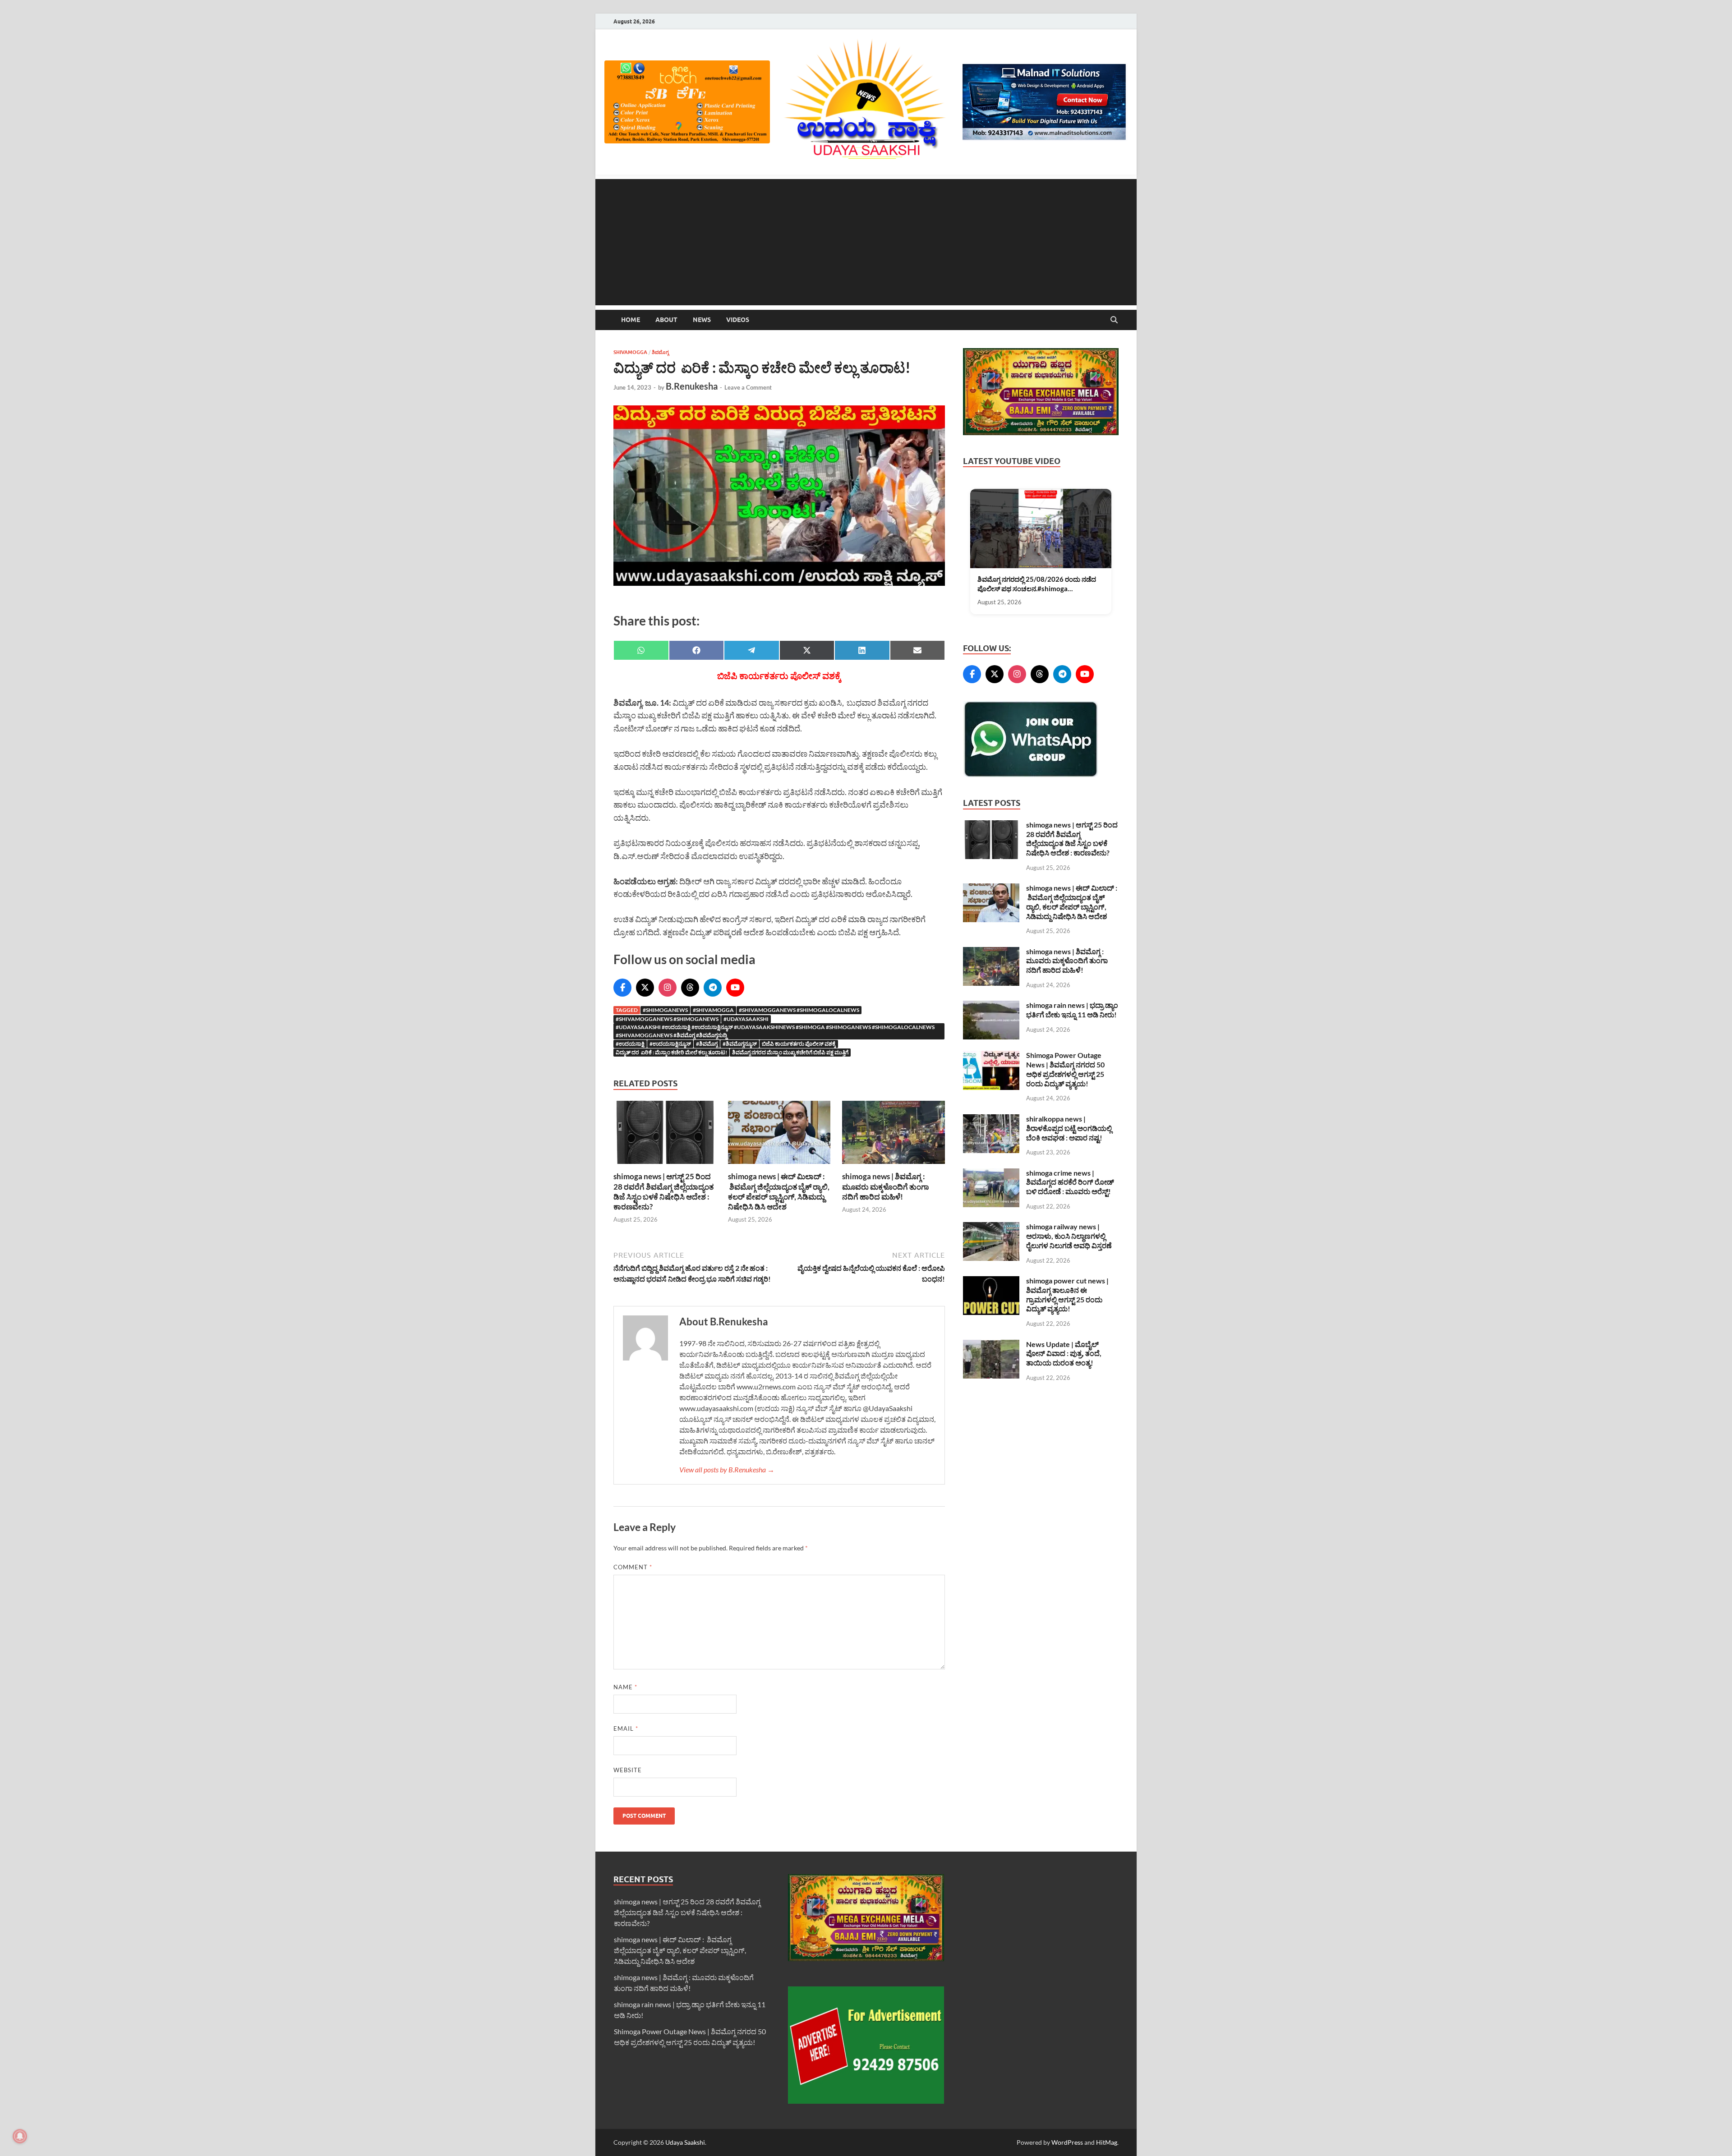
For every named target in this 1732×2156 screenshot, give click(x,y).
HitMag (1107, 2142)
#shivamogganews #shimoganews (667, 1019)
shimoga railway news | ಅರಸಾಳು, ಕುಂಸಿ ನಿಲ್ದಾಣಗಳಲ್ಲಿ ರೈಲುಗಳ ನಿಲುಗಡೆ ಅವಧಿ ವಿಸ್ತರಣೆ (1069, 1236)
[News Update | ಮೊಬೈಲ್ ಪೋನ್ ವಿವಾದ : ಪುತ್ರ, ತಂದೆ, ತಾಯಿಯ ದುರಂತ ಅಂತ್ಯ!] (991, 1345)
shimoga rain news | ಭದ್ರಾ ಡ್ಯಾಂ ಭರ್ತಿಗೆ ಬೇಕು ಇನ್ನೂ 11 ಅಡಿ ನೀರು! (1072, 1010)
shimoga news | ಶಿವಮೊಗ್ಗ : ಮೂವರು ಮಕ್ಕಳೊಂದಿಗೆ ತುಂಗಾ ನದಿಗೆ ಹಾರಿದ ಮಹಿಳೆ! (886, 1186)
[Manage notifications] (20, 2136)
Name (625, 1687)
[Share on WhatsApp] (641, 650)
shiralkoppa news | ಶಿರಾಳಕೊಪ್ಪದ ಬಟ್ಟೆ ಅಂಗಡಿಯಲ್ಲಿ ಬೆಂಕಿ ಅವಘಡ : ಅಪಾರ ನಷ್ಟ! (1069, 1128)
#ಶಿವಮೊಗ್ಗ (707, 1044)
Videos (738, 320)
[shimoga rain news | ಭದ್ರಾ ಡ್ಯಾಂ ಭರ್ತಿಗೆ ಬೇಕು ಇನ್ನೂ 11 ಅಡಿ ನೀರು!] (991, 1006)
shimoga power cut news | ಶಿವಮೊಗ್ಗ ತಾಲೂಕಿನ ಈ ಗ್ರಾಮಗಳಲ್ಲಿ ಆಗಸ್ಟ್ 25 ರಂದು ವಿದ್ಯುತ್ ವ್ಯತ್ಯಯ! (1067, 1294)
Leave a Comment (748, 387)
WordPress (1067, 2142)
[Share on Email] (918, 650)
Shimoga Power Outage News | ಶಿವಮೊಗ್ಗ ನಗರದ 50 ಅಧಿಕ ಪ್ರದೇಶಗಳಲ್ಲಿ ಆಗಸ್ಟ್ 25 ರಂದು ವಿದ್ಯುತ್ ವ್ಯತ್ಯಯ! (1065, 1069)
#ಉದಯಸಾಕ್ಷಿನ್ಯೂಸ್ (670, 1044)
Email (626, 1728)
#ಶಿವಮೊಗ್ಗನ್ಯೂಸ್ (740, 1044)
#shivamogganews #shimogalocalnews (799, 1010)
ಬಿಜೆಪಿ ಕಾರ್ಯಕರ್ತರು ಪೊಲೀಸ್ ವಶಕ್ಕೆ (799, 1044)
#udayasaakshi (746, 1019)
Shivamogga (630, 352)
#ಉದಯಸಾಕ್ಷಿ (630, 1044)
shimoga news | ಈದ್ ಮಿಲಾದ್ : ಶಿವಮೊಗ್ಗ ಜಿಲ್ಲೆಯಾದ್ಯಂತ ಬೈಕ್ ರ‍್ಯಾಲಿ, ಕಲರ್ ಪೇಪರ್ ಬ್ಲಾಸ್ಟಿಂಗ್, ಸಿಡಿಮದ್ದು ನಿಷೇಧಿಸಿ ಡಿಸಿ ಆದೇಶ (779, 1191)
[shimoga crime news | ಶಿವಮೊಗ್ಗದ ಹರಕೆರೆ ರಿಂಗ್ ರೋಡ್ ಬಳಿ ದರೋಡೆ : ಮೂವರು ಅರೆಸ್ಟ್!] (991, 1174)
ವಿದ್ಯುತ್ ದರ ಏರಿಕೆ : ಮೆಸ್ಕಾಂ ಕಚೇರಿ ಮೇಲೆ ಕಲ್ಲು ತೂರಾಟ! (671, 1052)
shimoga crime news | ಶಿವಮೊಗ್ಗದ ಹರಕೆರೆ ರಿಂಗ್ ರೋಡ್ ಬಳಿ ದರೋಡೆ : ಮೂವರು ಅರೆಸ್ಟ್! (1070, 1182)
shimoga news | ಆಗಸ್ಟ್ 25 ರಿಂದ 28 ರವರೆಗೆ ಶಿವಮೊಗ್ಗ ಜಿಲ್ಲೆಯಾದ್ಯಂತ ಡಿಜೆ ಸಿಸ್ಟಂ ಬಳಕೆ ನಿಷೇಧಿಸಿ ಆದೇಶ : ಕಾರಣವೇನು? (663, 1191)
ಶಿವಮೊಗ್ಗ (660, 352)
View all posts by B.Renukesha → (727, 1469)
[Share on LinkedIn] (862, 650)
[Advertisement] (866, 242)
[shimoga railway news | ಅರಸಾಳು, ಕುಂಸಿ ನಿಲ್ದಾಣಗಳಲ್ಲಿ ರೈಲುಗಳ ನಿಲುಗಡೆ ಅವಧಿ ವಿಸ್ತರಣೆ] (991, 1227)
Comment (633, 1567)
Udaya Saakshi (685, 2142)
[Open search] (1114, 320)
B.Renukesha (692, 386)
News (702, 320)
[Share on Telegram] (752, 650)
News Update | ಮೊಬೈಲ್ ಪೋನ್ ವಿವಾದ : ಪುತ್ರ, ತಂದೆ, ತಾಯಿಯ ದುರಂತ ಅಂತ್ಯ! (1064, 1354)
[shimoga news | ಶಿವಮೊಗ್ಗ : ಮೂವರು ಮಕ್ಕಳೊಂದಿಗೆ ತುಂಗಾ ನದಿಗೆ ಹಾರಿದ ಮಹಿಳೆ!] (894, 1135)
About (666, 320)
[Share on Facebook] (697, 650)
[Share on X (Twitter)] (807, 650)
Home (631, 320)
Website (628, 1770)
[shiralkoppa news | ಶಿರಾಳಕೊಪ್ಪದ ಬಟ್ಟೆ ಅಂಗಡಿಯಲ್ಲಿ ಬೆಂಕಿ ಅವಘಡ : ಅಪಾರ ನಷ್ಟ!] (991, 1119)
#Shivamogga (713, 1010)
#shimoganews (665, 1010)
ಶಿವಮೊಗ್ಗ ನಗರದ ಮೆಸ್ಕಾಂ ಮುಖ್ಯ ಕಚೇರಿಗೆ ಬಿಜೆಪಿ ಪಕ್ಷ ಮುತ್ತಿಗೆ (790, 1052)
